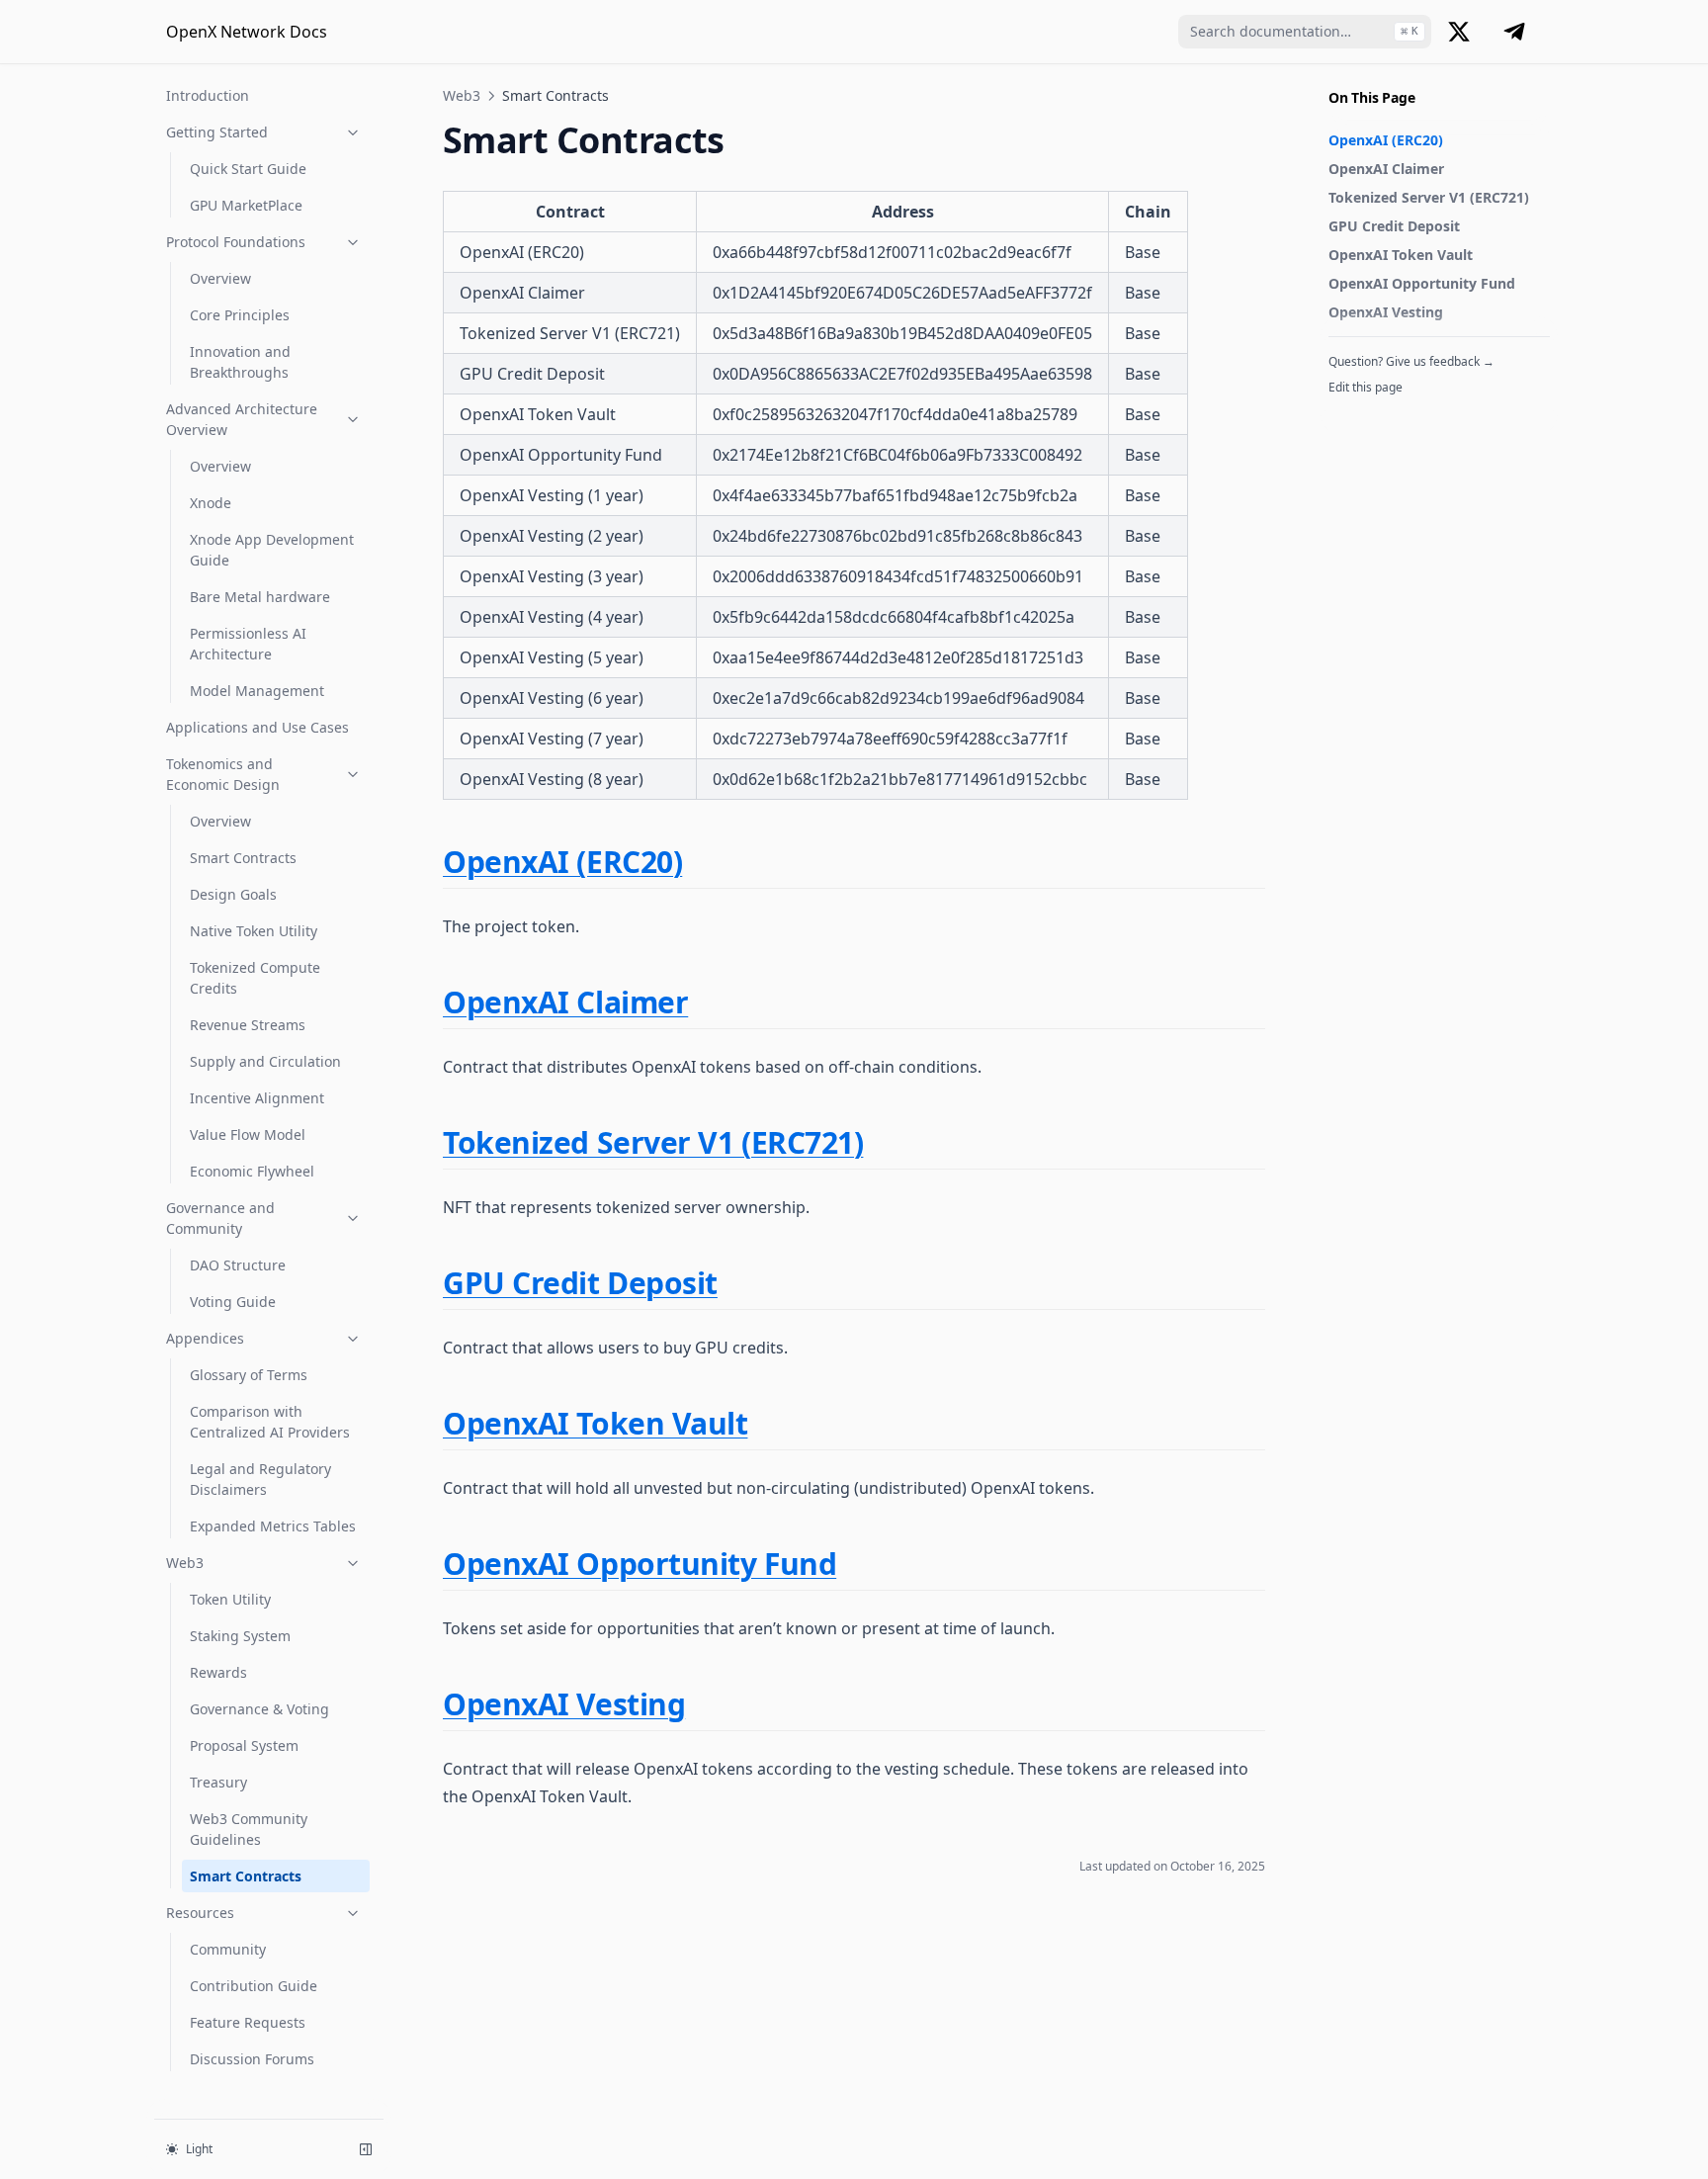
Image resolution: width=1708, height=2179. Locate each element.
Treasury (218, 1782)
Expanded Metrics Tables (273, 1526)
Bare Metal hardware (260, 597)
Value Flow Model (248, 1134)
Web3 (185, 1563)
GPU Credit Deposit (1394, 226)
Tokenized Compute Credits (255, 978)
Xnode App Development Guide (272, 550)
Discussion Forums (252, 2059)
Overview (220, 278)
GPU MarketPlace (246, 205)
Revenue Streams (248, 1025)
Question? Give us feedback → (1411, 361)
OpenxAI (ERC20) (1386, 140)
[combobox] (1305, 32)
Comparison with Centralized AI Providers (270, 1422)
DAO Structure (238, 1265)
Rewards (218, 1672)
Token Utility (230, 1599)
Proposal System (244, 1745)
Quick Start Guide (248, 169)
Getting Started (217, 132)
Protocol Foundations (236, 242)
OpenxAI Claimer (1386, 169)
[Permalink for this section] (699, 862)
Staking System (240, 1636)
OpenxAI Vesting (1386, 312)
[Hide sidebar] (366, 2149)
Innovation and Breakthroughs (240, 362)
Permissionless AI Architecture (248, 644)
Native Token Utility (254, 931)
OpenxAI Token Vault (1401, 255)
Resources (200, 1913)
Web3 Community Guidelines (249, 1829)
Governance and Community (220, 1218)
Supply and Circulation (265, 1061)
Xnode (211, 503)
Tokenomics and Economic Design (223, 774)
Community (228, 1949)
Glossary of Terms (249, 1375)
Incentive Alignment (257, 1098)
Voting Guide (233, 1302)
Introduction (208, 95)
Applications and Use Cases (257, 727)
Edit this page (1366, 387)
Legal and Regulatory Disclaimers (260, 1479)
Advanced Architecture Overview (242, 419)
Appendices (205, 1338)
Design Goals (233, 894)
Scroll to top (1361, 413)
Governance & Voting (259, 1709)
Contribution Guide (254, 1986)
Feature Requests (248, 2022)
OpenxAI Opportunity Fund (1422, 283)
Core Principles (240, 315)
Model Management (257, 691)
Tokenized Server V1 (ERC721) (1429, 197)
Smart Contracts (243, 858)
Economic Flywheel (252, 1171)
